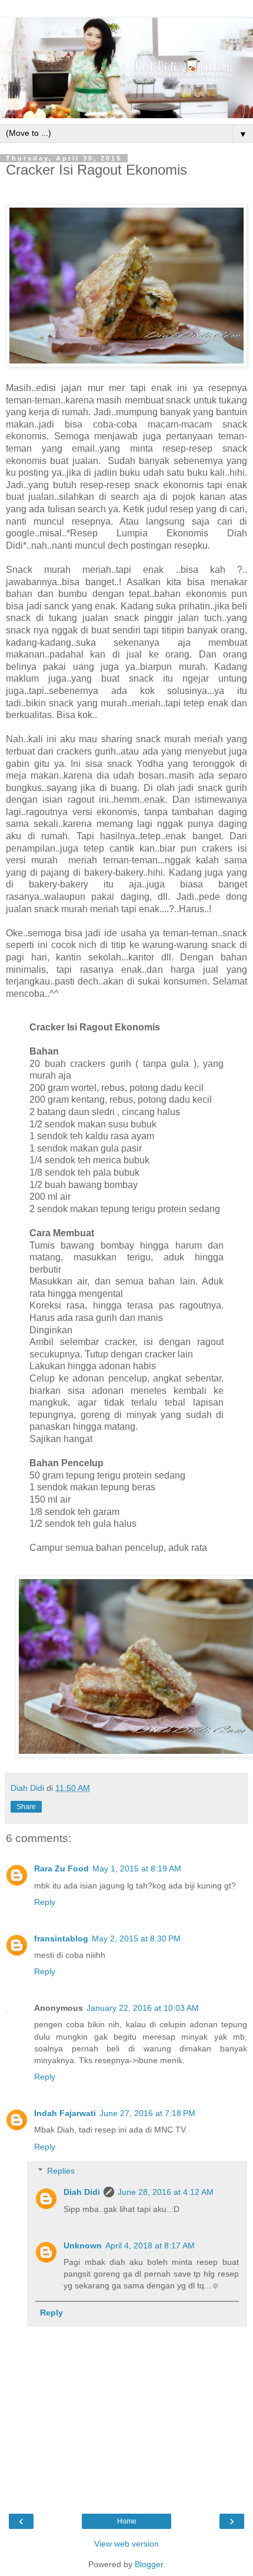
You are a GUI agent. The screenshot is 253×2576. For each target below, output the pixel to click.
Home (127, 2521)
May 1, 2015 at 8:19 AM (137, 1868)
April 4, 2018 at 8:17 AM (150, 2245)
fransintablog (61, 1938)
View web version (126, 2544)
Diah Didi (82, 2192)
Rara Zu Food (61, 1868)
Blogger (149, 2564)
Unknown (83, 2245)
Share (26, 1807)
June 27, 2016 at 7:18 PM (147, 2113)
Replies (61, 2171)
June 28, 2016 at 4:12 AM (166, 2192)
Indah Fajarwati (65, 2113)
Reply (45, 1902)
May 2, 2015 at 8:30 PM (136, 1938)
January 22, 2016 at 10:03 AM (143, 2008)
